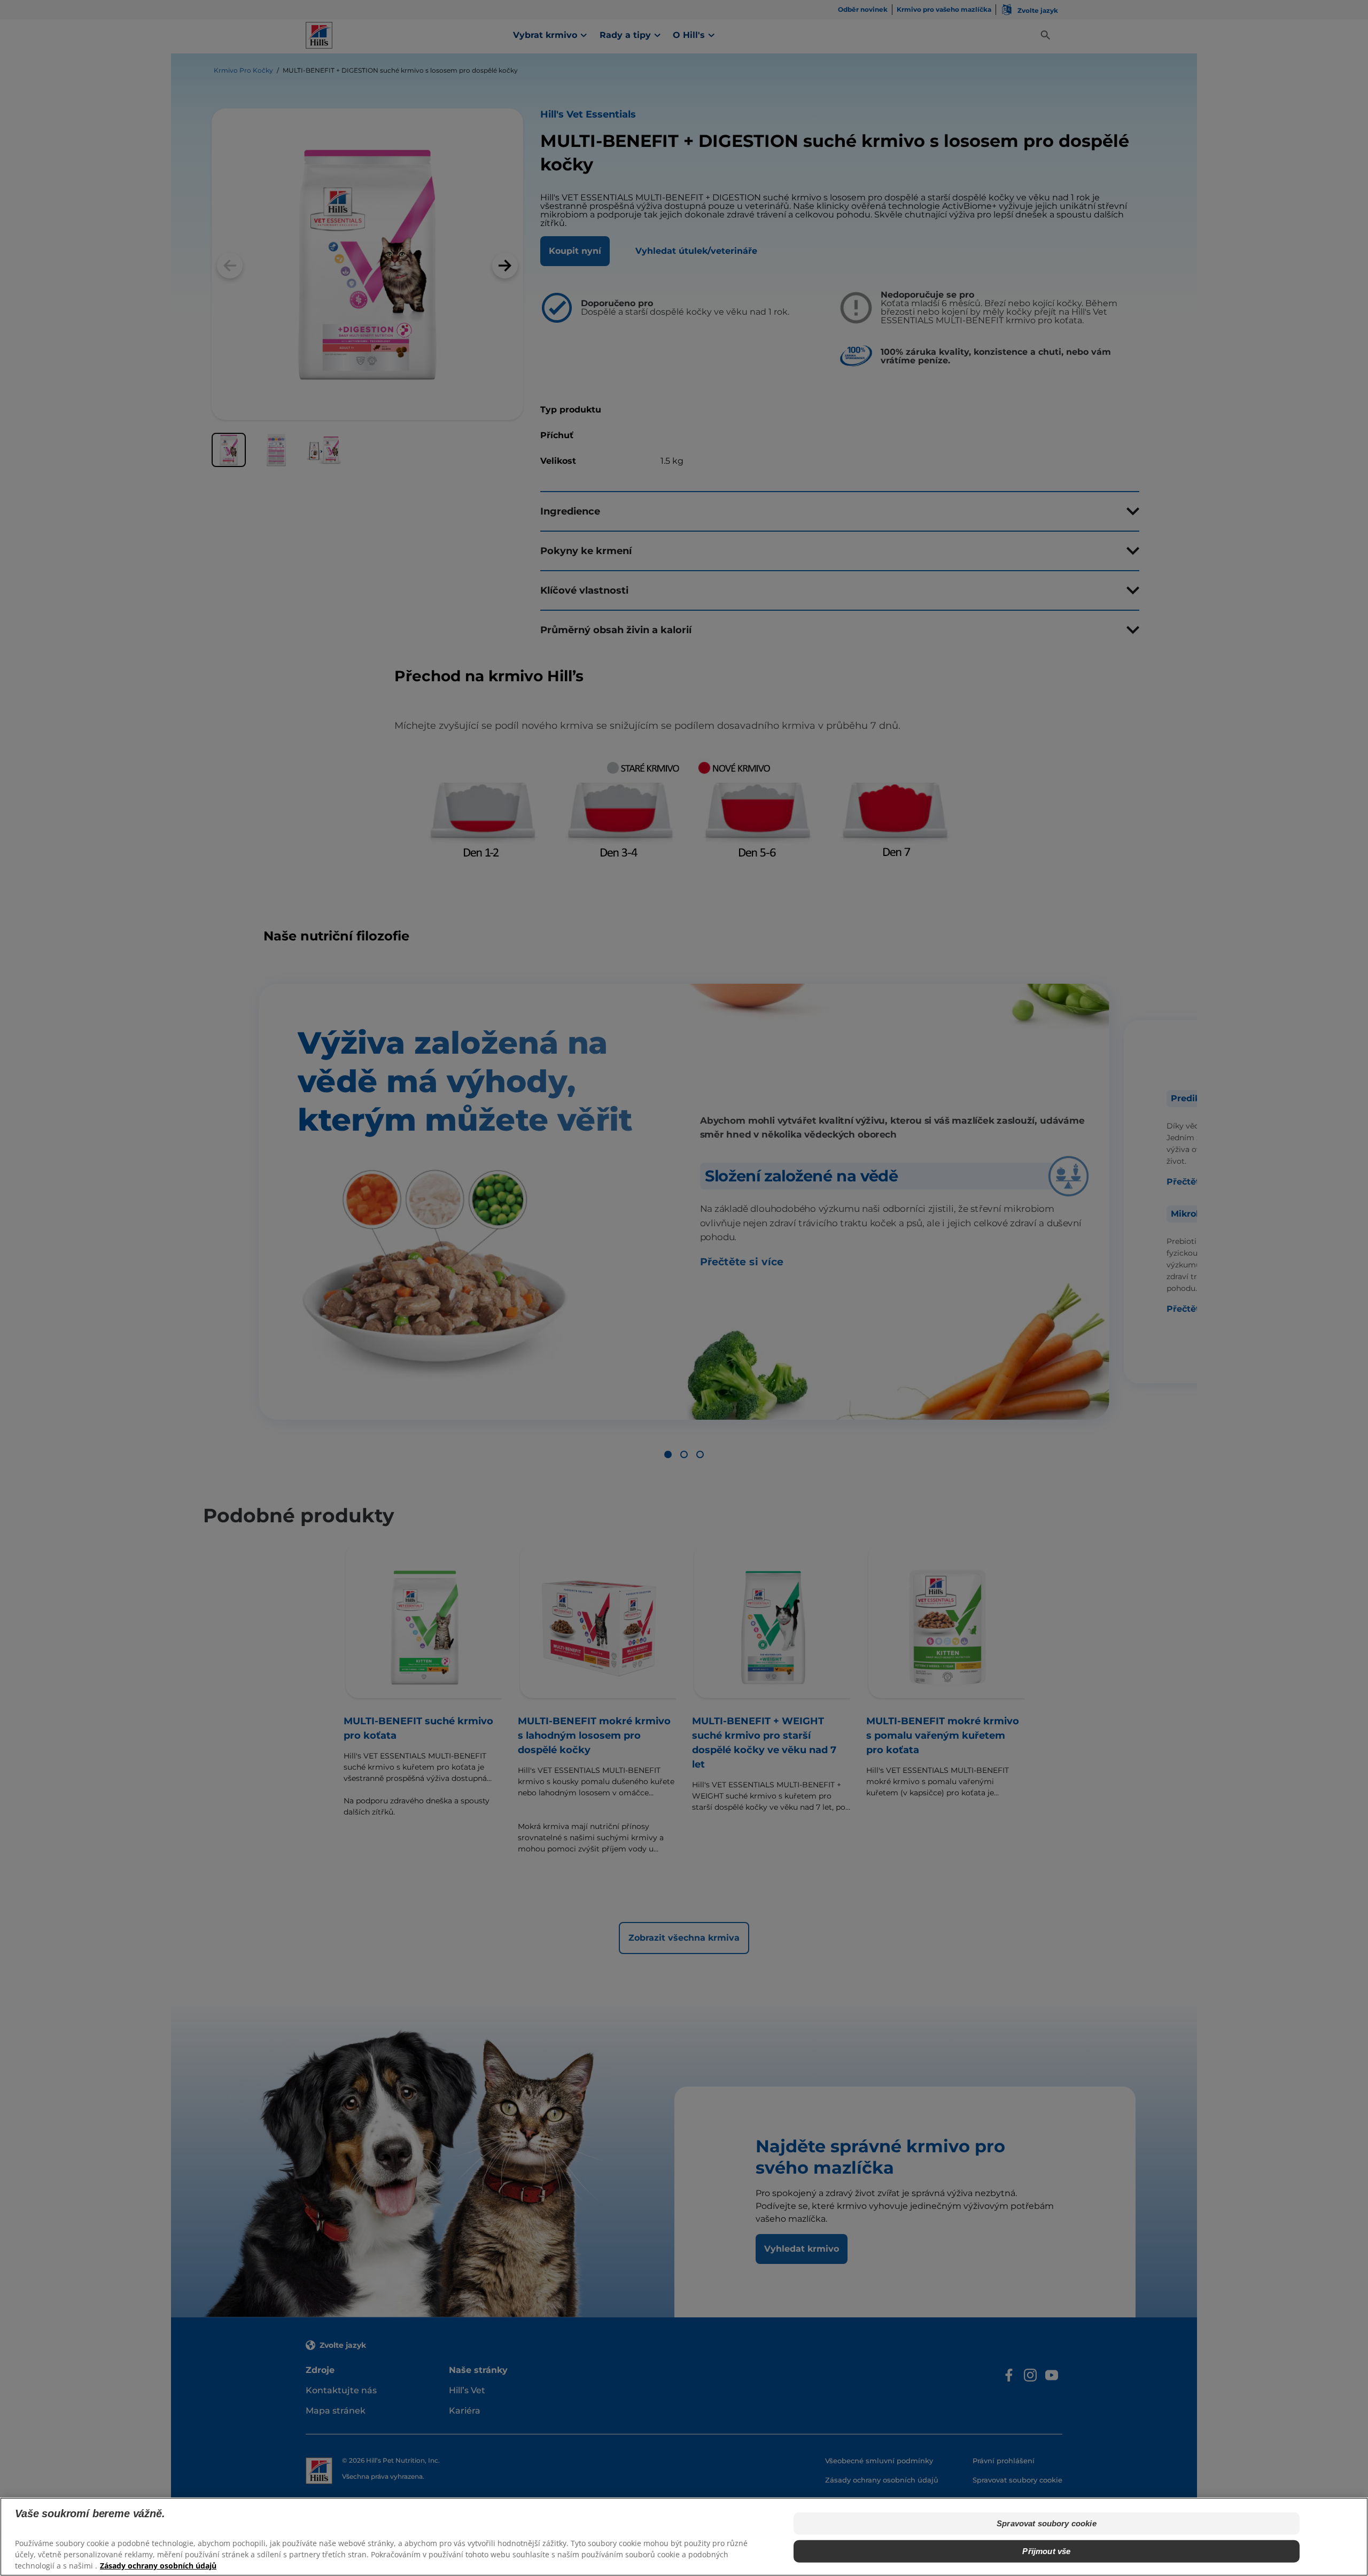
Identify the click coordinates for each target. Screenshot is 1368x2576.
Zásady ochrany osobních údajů (158, 2566)
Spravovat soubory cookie (1047, 2523)
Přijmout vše (1046, 2551)
